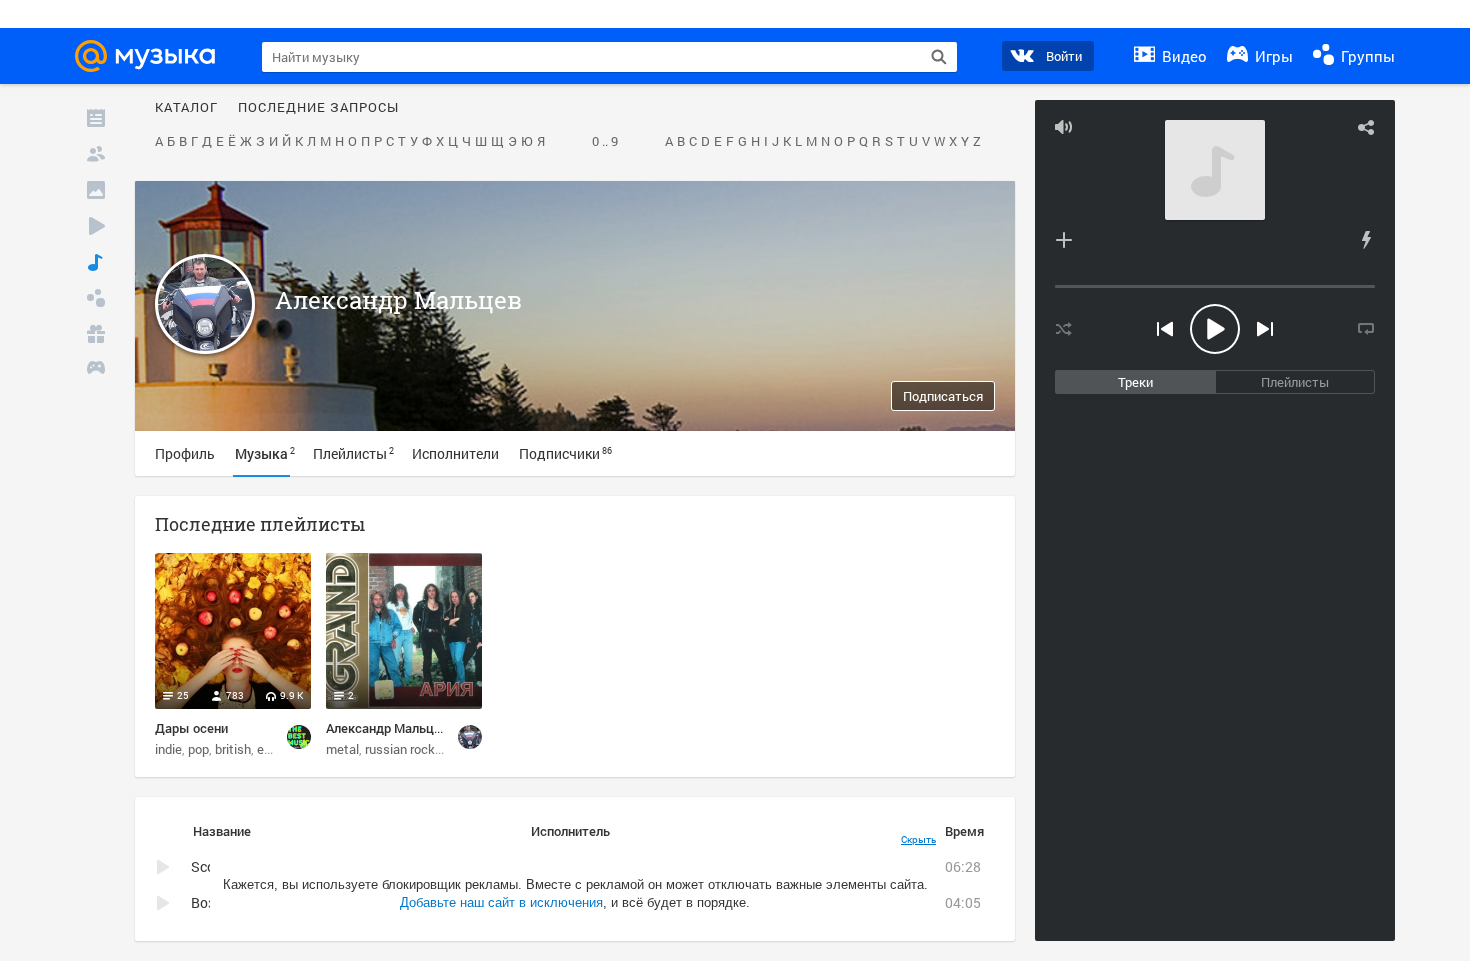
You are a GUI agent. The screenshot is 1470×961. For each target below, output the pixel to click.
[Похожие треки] (1366, 240)
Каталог (186, 108)
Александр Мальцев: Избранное (422, 728)
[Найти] (939, 57)
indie (168, 749)
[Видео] (96, 226)
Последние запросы (318, 108)
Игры (1272, 56)
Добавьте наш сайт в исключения (501, 902)
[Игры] (96, 370)
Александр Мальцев (398, 300)
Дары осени (191, 728)
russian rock (400, 749)
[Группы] (96, 298)
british (233, 749)
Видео (1182, 56)
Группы (1366, 56)
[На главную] (151, 56)
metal (342, 749)
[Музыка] (96, 262)
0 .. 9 (605, 142)
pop (198, 749)
